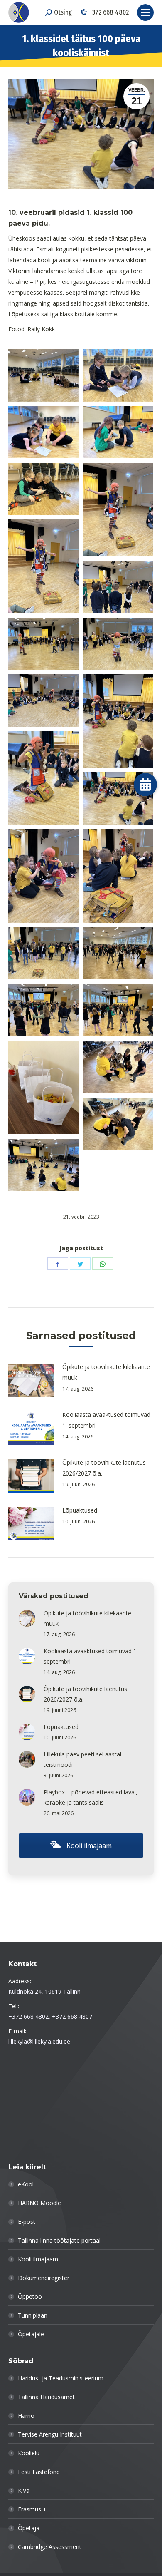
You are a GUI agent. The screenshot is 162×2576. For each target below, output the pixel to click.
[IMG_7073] (118, 721)
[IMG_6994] (43, 1165)
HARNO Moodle (39, 2203)
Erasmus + (32, 2509)
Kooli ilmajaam (88, 1846)
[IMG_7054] (43, 644)
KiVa (24, 2490)
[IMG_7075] (43, 778)
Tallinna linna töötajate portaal (59, 2240)
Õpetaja (29, 2528)
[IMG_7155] (118, 1124)
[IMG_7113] (43, 953)
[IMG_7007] (118, 376)
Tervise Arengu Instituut (50, 2434)
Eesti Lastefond (39, 2472)
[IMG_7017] (43, 489)
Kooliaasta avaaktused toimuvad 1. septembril (106, 1420)
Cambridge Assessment (50, 2547)
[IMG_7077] (118, 799)
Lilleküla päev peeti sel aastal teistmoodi (82, 1759)
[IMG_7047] (118, 587)
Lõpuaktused (80, 1510)
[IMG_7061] (118, 644)
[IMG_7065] (43, 701)
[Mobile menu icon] (145, 12)
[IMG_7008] (43, 432)
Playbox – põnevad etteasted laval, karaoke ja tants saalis (91, 1797)
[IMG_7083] (43, 876)
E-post (27, 2222)
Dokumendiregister (44, 2278)
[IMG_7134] (43, 1010)
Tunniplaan (33, 2315)
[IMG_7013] (118, 432)
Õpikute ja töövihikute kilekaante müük (106, 1372)
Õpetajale (31, 2334)
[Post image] (31, 1380)
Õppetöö (30, 2297)
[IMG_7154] (118, 1067)
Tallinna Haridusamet (46, 2397)
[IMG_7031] (118, 510)
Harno (26, 2416)
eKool (26, 2184)
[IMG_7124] (118, 953)
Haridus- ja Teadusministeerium (61, 2378)
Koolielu (29, 2453)
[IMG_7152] (43, 1087)
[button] (146, 784)
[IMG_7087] (118, 876)
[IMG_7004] (43, 376)
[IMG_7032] (43, 566)
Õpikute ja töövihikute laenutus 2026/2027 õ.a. (104, 1468)
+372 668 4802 (109, 12)
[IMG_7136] (118, 1010)
